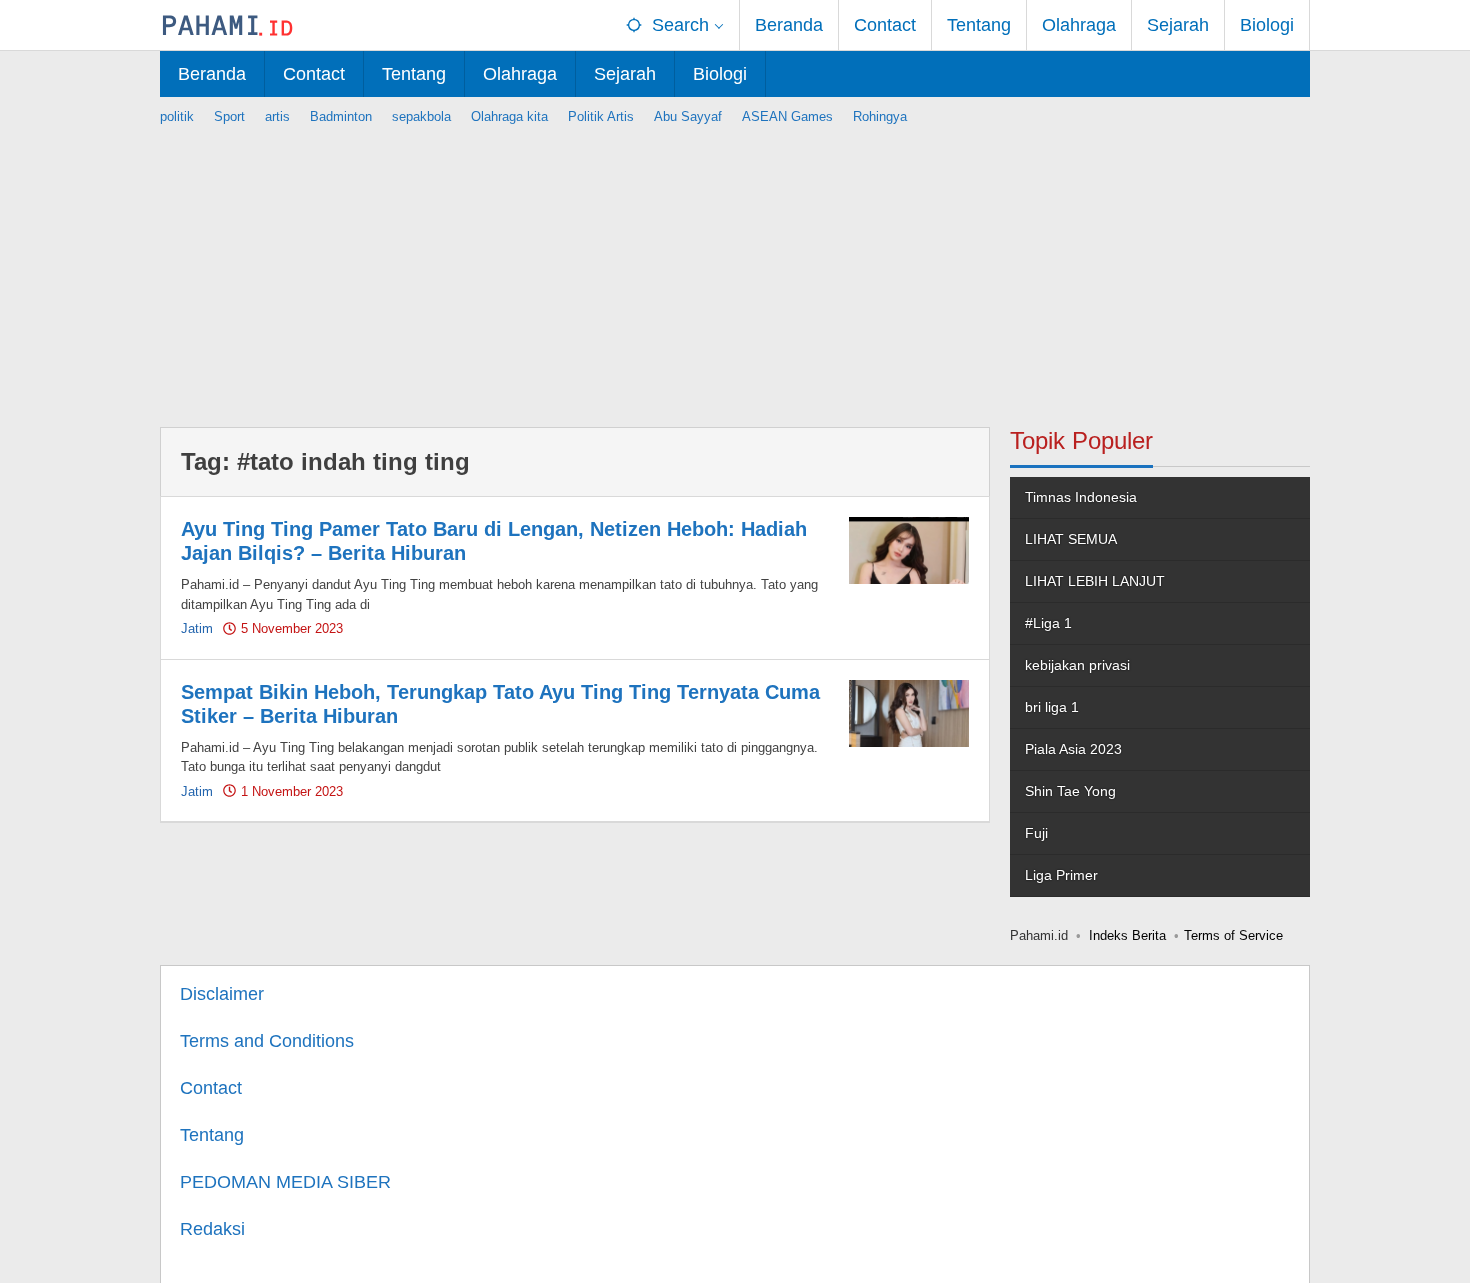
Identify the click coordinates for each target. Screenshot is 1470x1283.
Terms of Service (1233, 935)
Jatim (197, 628)
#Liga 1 (1048, 623)
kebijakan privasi (1077, 665)
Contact (211, 1088)
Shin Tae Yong (1070, 791)
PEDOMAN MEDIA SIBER (285, 1182)
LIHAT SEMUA (1071, 539)
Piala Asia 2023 (1073, 749)
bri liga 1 (1052, 707)
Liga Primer (1061, 875)
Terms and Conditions (267, 1041)
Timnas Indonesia (1081, 497)
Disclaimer (222, 994)
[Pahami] (227, 25)
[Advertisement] (735, 267)
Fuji (1036, 833)
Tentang (212, 1135)
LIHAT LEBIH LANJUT (1095, 581)
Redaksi (212, 1229)
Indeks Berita (1127, 935)
